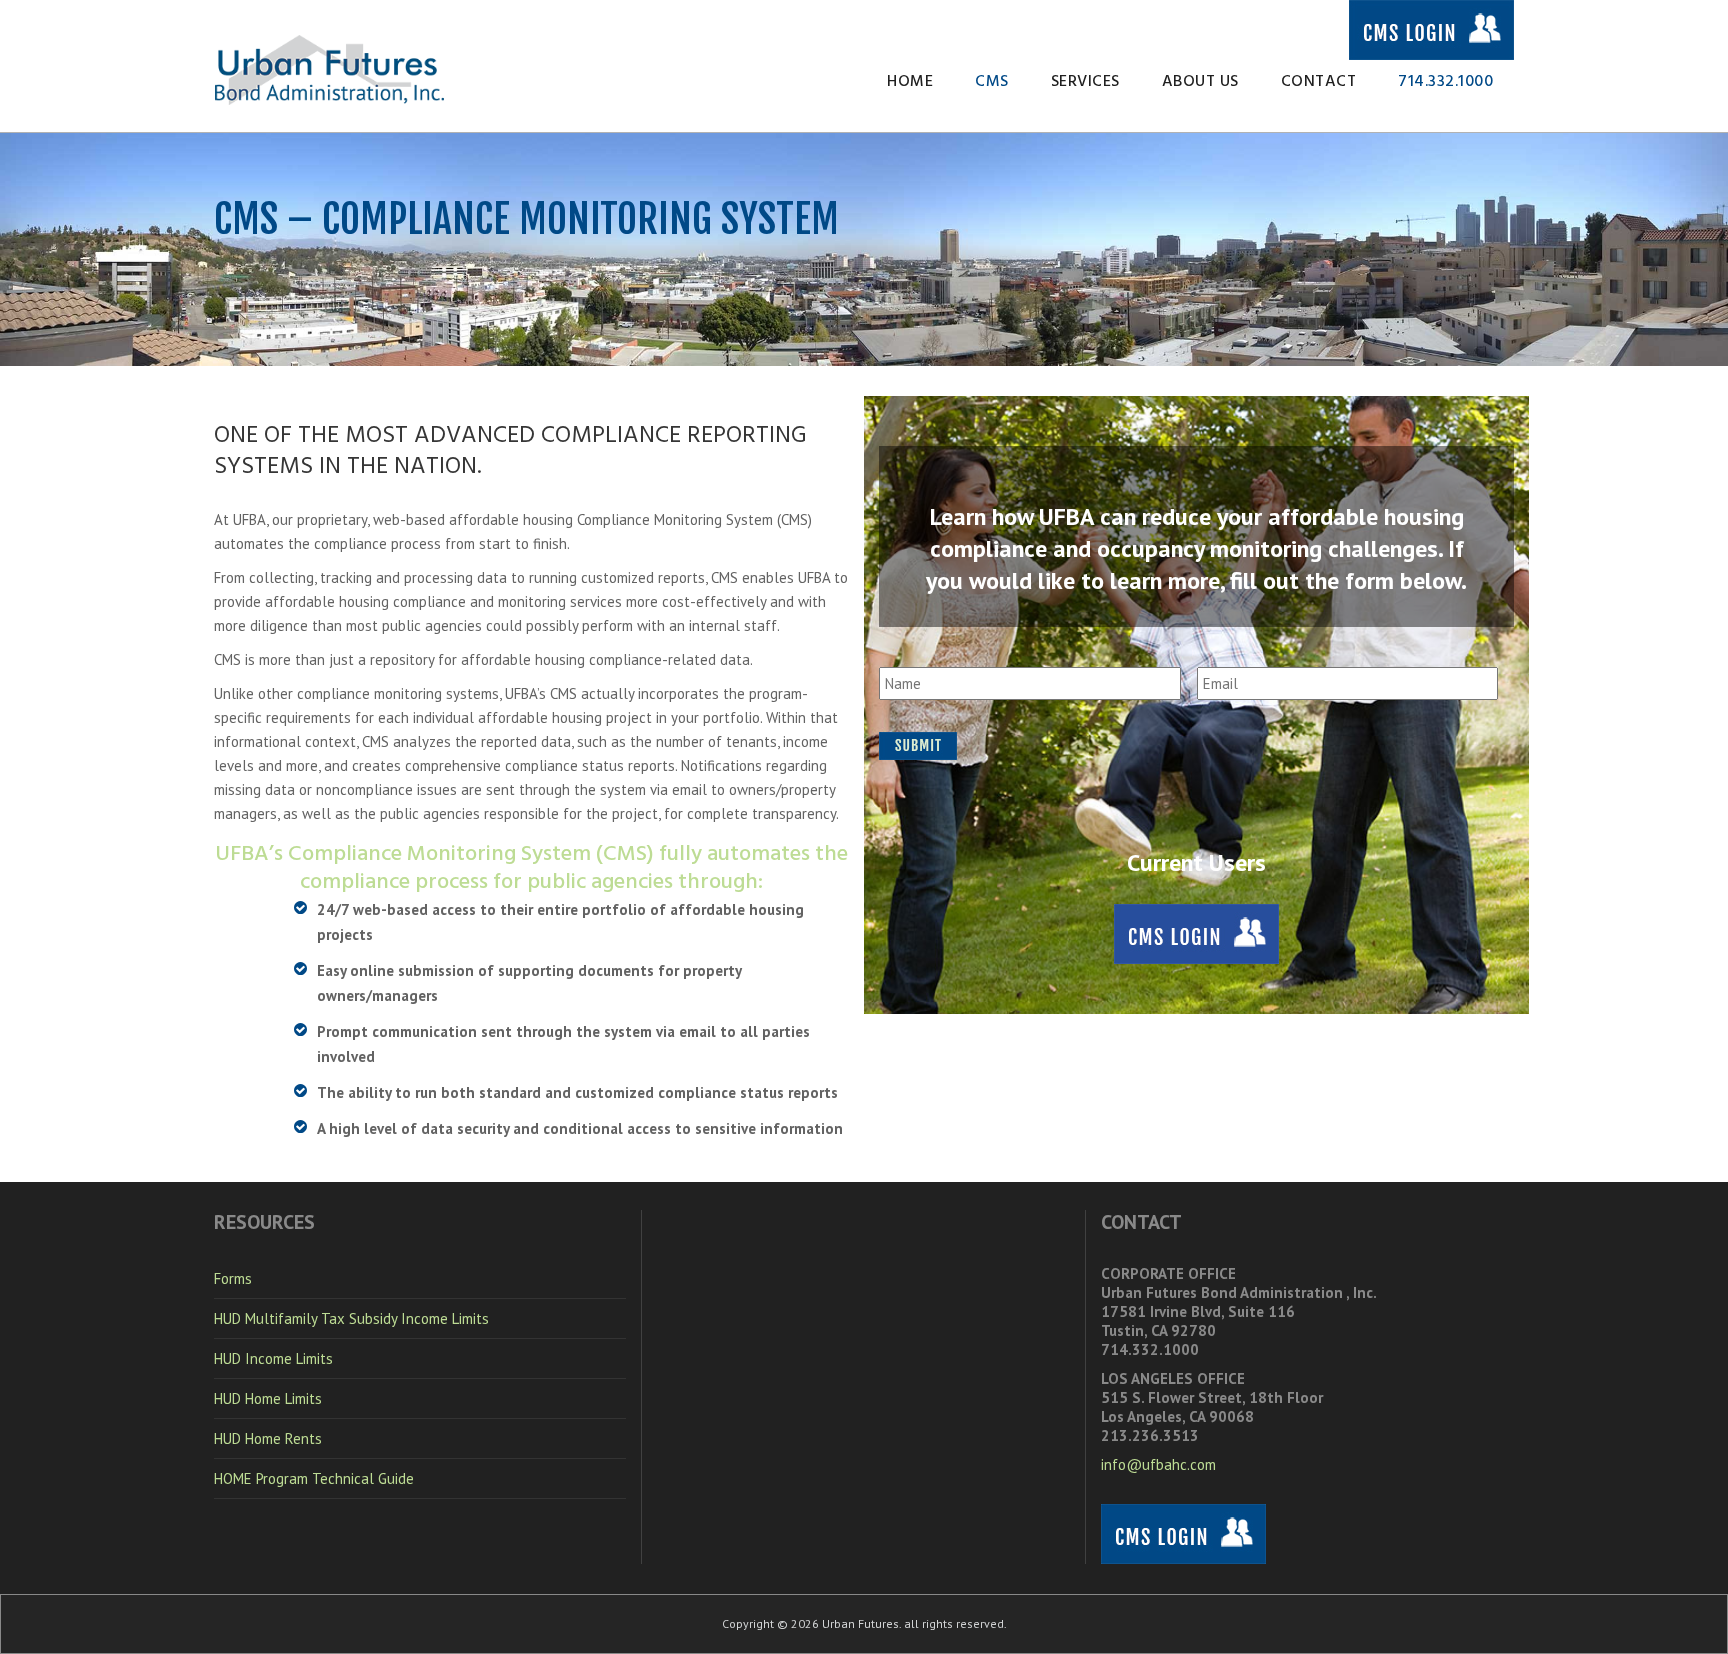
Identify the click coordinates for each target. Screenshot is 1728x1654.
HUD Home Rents (268, 1438)
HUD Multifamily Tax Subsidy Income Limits (351, 1318)
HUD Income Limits (273, 1358)
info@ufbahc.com (1158, 1464)
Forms (233, 1278)
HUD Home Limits (268, 1398)
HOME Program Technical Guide (314, 1478)
